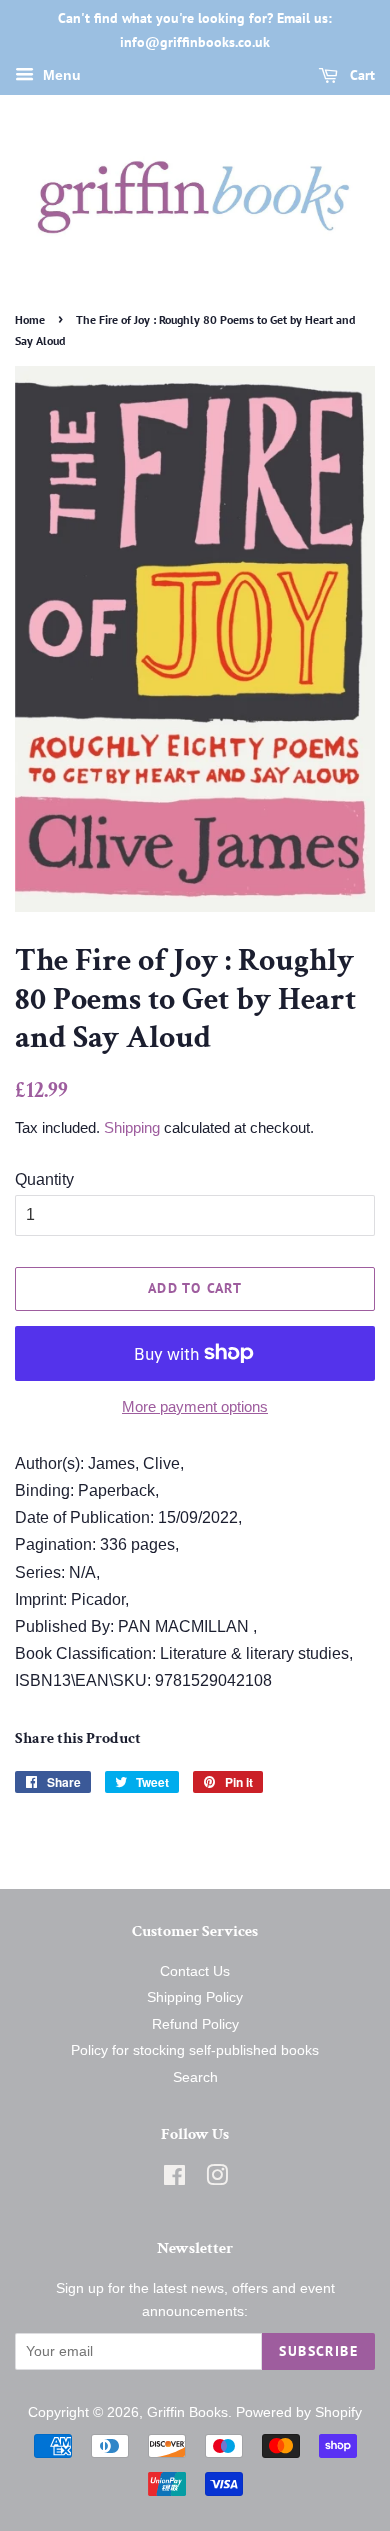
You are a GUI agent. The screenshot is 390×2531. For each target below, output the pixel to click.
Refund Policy (195, 2024)
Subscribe (318, 2351)
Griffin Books (187, 2412)
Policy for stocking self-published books (195, 2050)
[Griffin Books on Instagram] (217, 2179)
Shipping (132, 1127)
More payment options (195, 1406)
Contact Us (195, 1971)
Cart (360, 75)
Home (30, 319)
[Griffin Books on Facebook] (174, 2179)
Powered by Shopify (299, 2412)
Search (195, 2077)
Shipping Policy (195, 1997)
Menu (60, 75)
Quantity (44, 1179)
